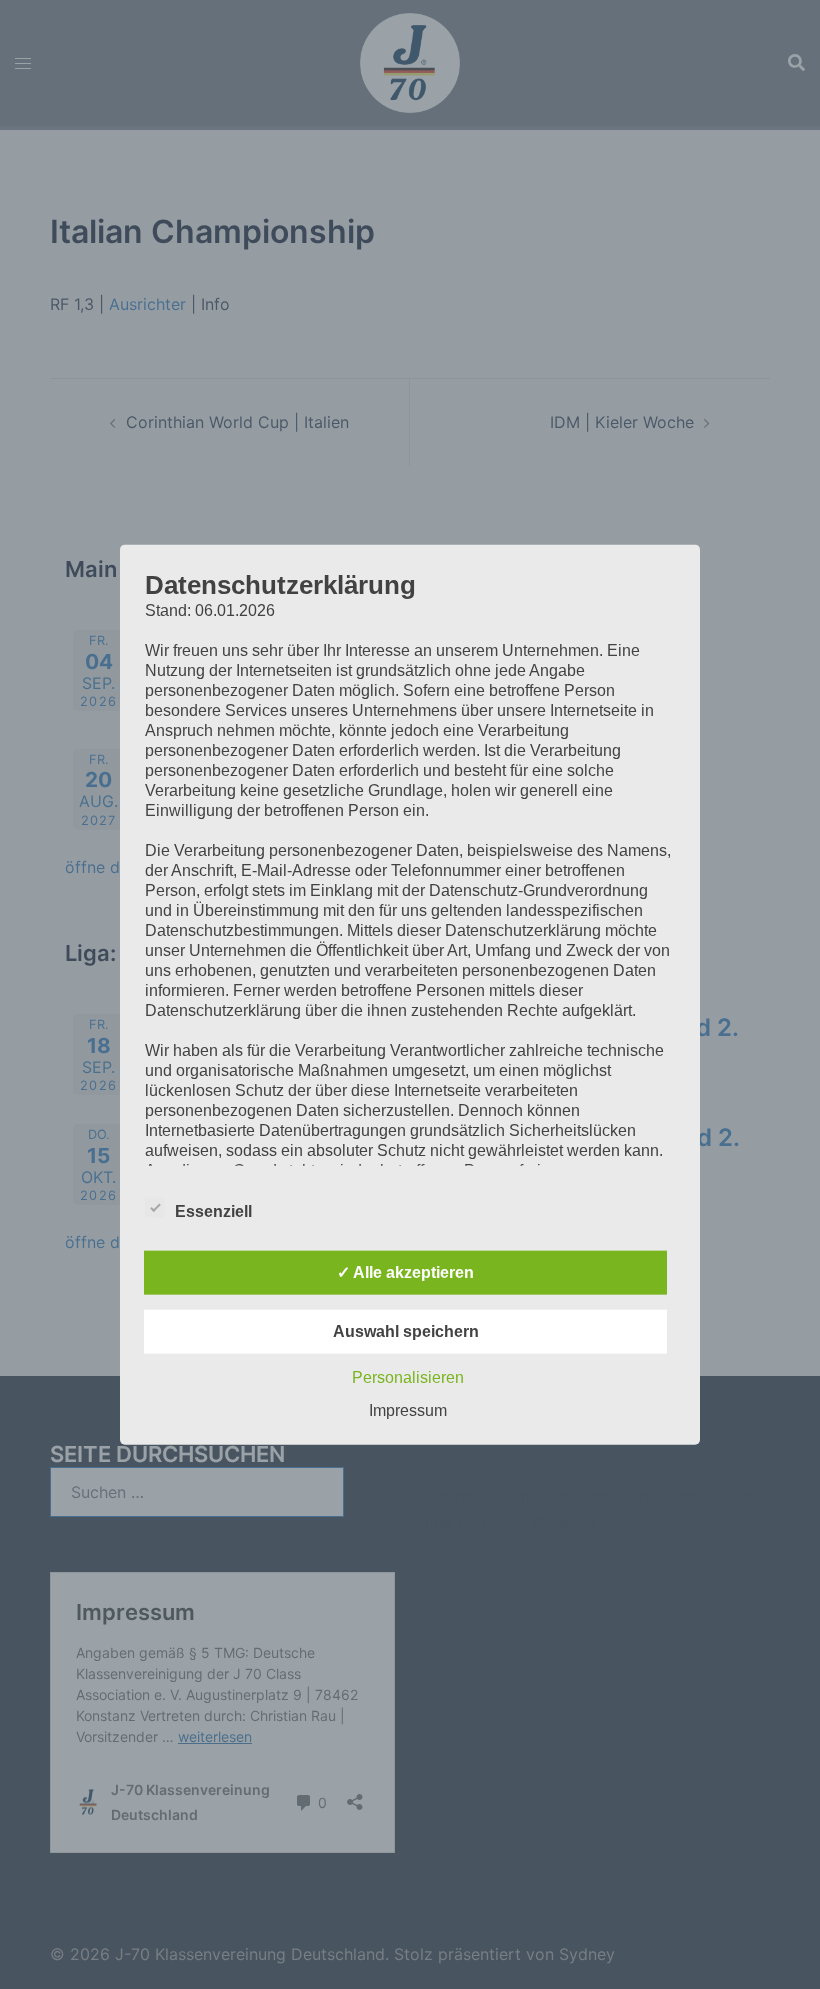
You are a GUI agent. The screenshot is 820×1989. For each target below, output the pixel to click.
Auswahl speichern (406, 1331)
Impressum (408, 1410)
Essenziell (213, 1211)
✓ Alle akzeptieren (405, 1272)
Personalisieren (408, 1377)
